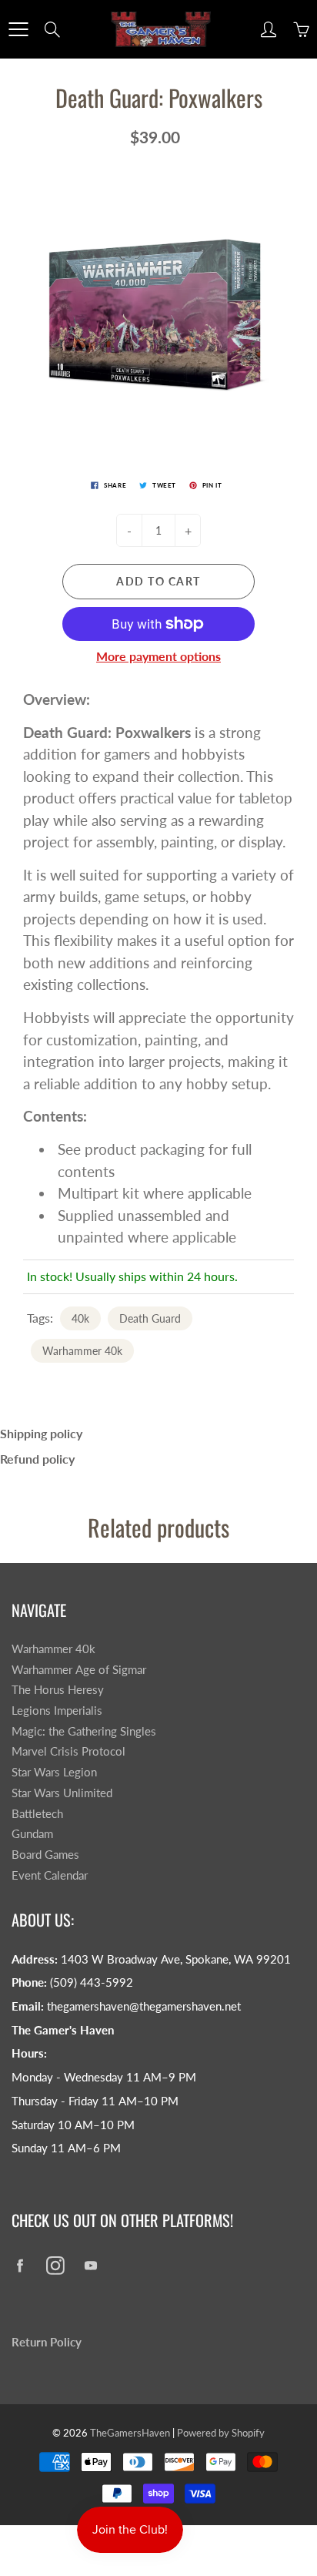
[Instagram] (55, 2265)
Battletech (37, 1814)
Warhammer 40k (82, 1351)
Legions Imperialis (57, 1711)
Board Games (45, 1855)
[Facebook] (20, 2265)
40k (80, 1318)
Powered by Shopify (221, 2433)
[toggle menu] (18, 29)
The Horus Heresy (58, 1690)
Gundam (32, 1834)
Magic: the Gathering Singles (84, 1731)
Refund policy (37, 1459)
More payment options (158, 656)
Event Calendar (50, 1875)
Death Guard (150, 1318)
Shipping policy (41, 1433)
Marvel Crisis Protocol (68, 1751)
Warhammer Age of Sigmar (79, 1670)
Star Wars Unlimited (62, 1793)
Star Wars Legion (54, 1772)
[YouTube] (90, 2265)
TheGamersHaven (130, 2433)
